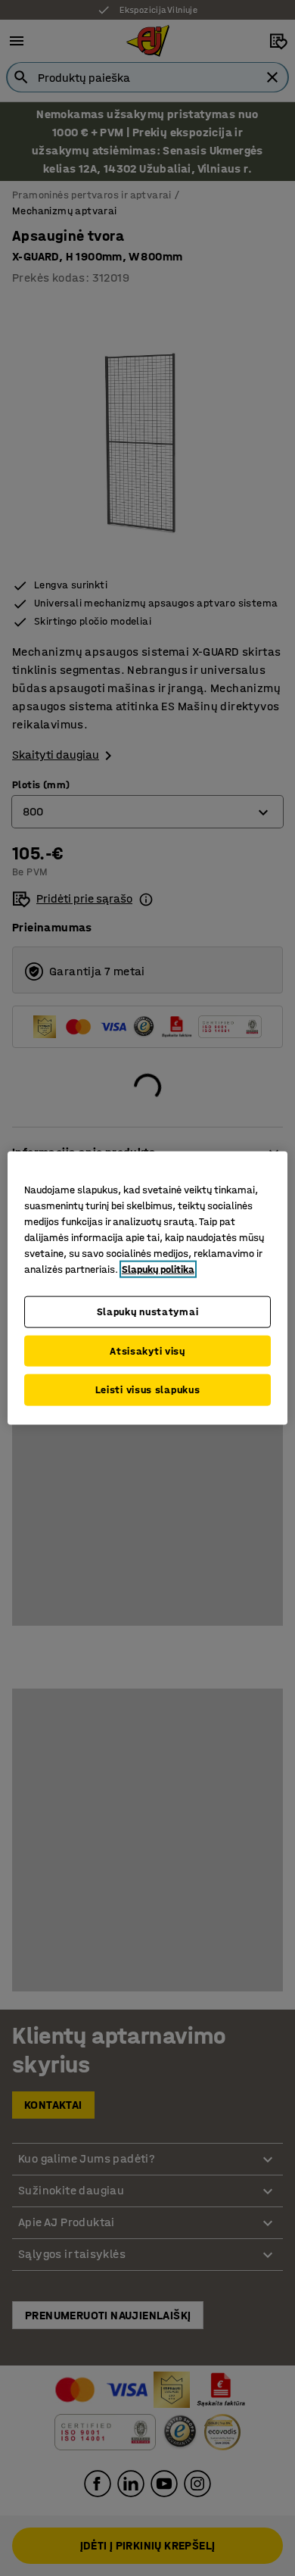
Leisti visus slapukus (148, 1390)
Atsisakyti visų (147, 1350)
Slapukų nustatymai (148, 1312)
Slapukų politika (158, 1269)
